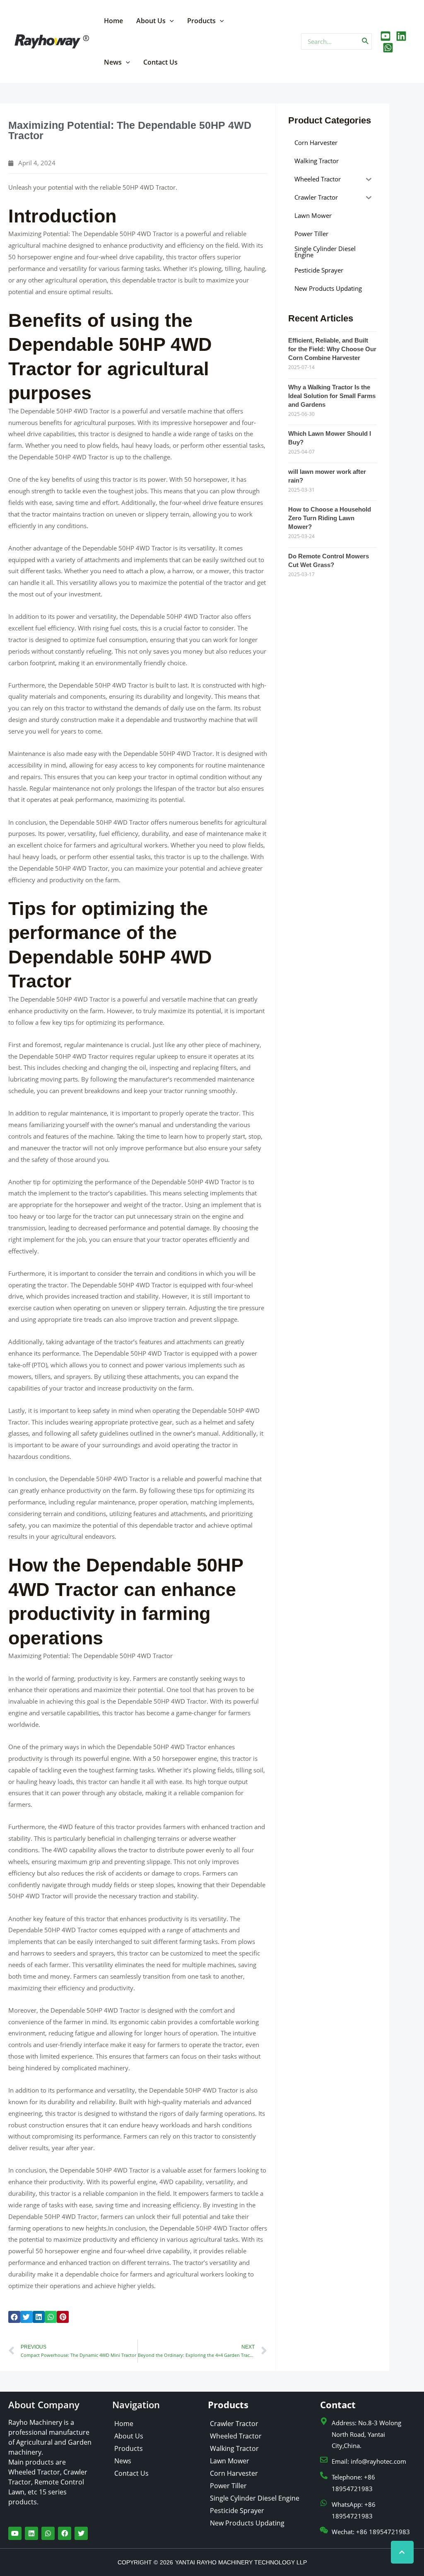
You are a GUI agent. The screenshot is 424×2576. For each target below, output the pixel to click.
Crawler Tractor (234, 2424)
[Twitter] (401, 36)
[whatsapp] (388, 48)
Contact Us (160, 62)
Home (113, 21)
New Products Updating (247, 2523)
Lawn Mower (230, 2461)
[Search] (366, 41)
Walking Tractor (234, 2448)
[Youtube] (385, 36)
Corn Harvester (234, 2473)
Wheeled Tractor (236, 2436)
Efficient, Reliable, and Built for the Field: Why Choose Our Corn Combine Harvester (332, 349)
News (113, 62)
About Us (151, 21)
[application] (170, 21)
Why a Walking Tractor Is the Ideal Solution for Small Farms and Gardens (332, 396)
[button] (14, 2317)
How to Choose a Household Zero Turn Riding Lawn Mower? (330, 518)
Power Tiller (228, 2486)
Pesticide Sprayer (237, 2511)
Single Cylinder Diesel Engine (255, 2498)
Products (201, 21)
